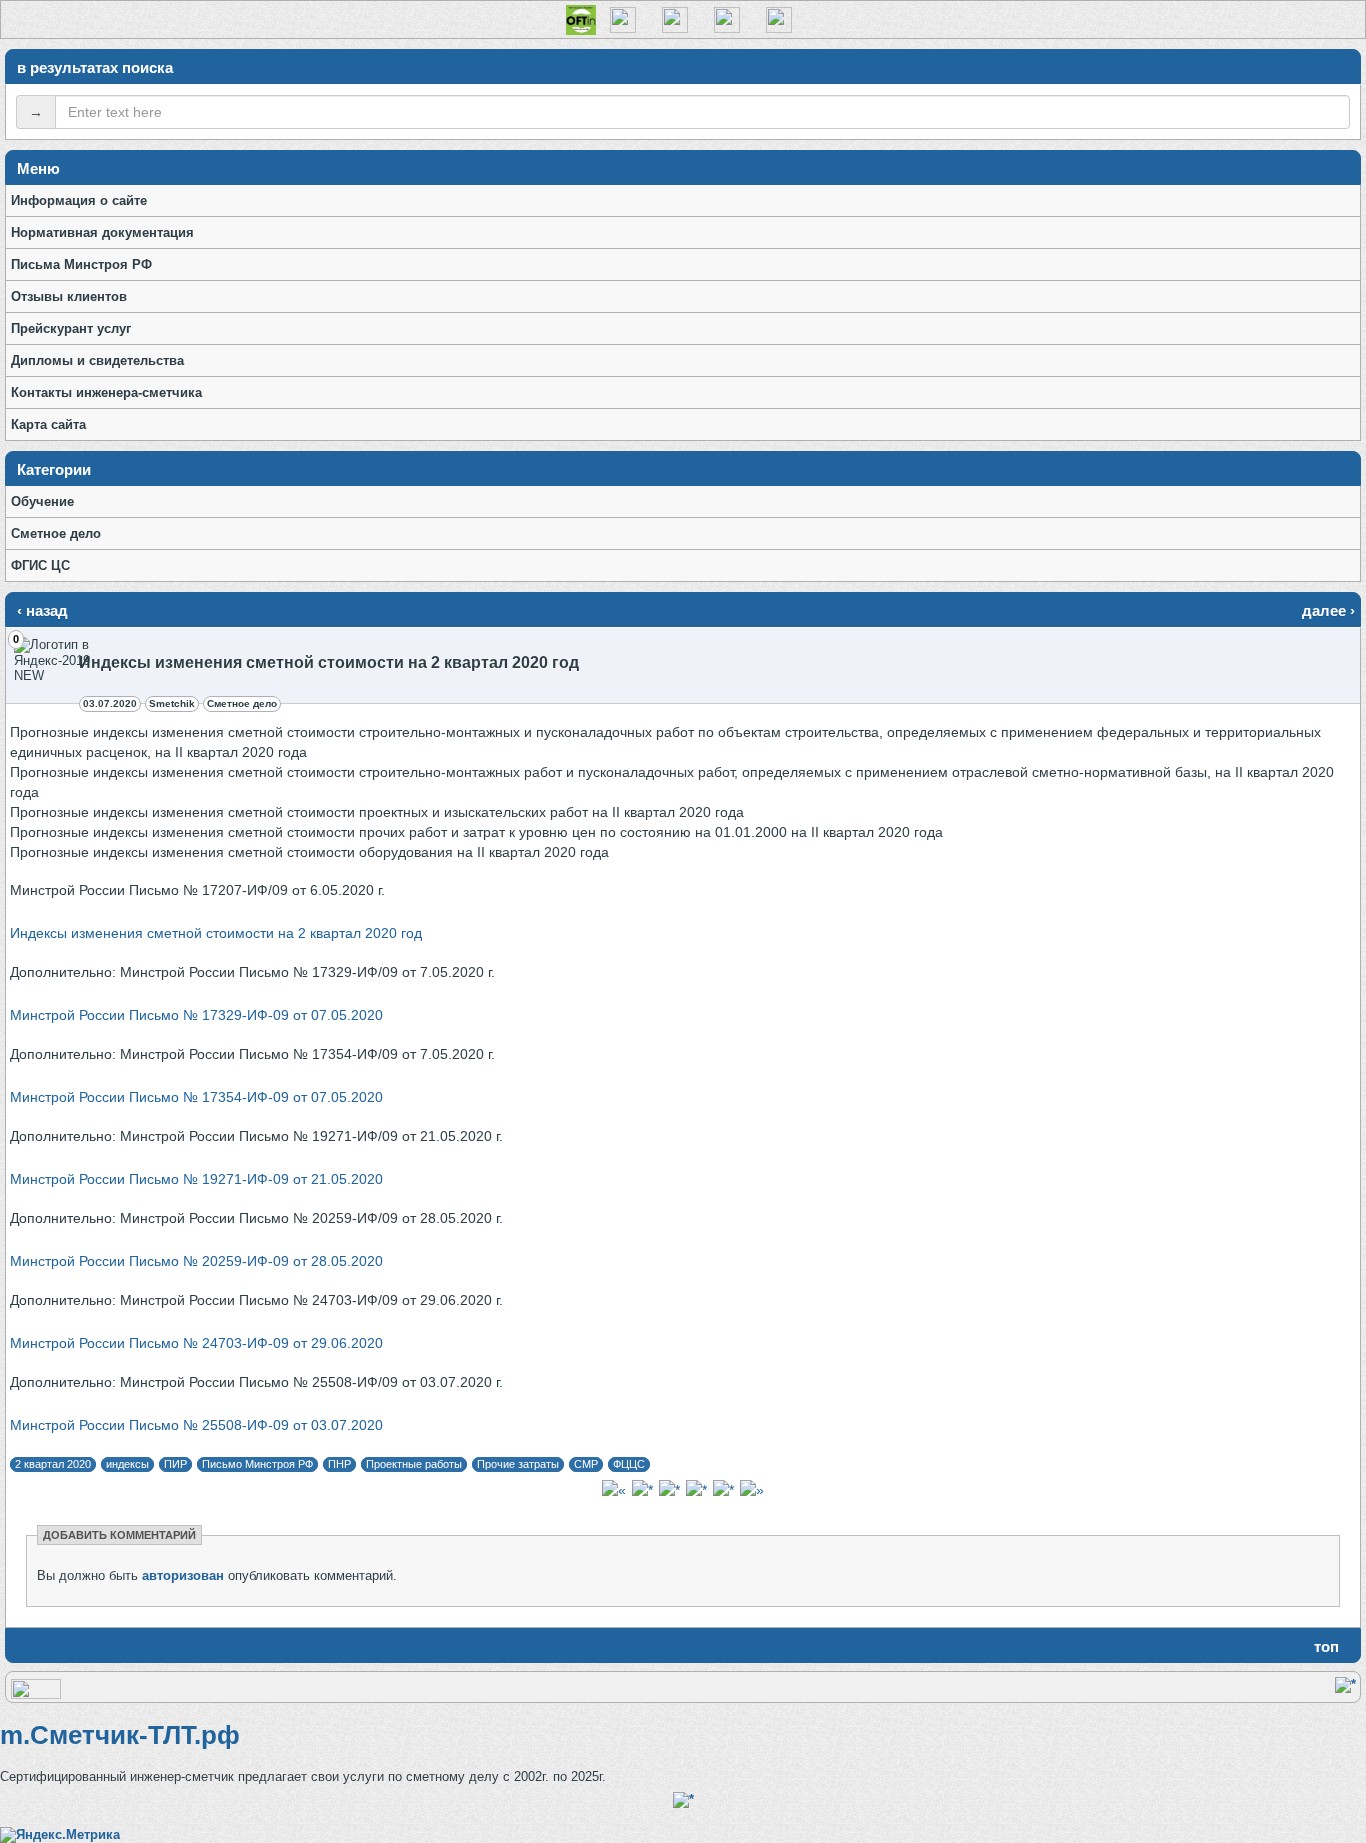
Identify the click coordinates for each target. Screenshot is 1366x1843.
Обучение (42, 501)
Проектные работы (414, 1464)
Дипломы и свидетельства (97, 360)
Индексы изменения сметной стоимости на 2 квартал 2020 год (216, 933)
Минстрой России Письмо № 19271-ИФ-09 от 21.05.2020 (196, 1179)
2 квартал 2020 (53, 1464)
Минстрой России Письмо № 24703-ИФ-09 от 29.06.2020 (196, 1343)
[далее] (752, 1490)
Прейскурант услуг (71, 328)
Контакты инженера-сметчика (106, 392)
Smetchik (172, 703)
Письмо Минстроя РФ (257, 1464)
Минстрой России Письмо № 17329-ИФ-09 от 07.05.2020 (196, 1015)
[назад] (614, 1490)
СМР (586, 1464)
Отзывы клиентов (69, 296)
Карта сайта (48, 424)
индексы (127, 1464)
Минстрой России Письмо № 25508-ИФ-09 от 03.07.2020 (196, 1425)
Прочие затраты (518, 1464)
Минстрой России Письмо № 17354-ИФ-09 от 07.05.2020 (196, 1097)
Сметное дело (56, 533)
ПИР (175, 1464)
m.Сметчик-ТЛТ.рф (120, 1735)
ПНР (339, 1464)
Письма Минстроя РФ (81, 264)
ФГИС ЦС (40, 565)
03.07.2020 (110, 703)
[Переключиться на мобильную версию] (36, 1694)
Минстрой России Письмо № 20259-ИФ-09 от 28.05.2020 (196, 1261)
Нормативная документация (102, 232)
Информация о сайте (79, 200)
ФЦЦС (629, 1464)
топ (1326, 1646)
